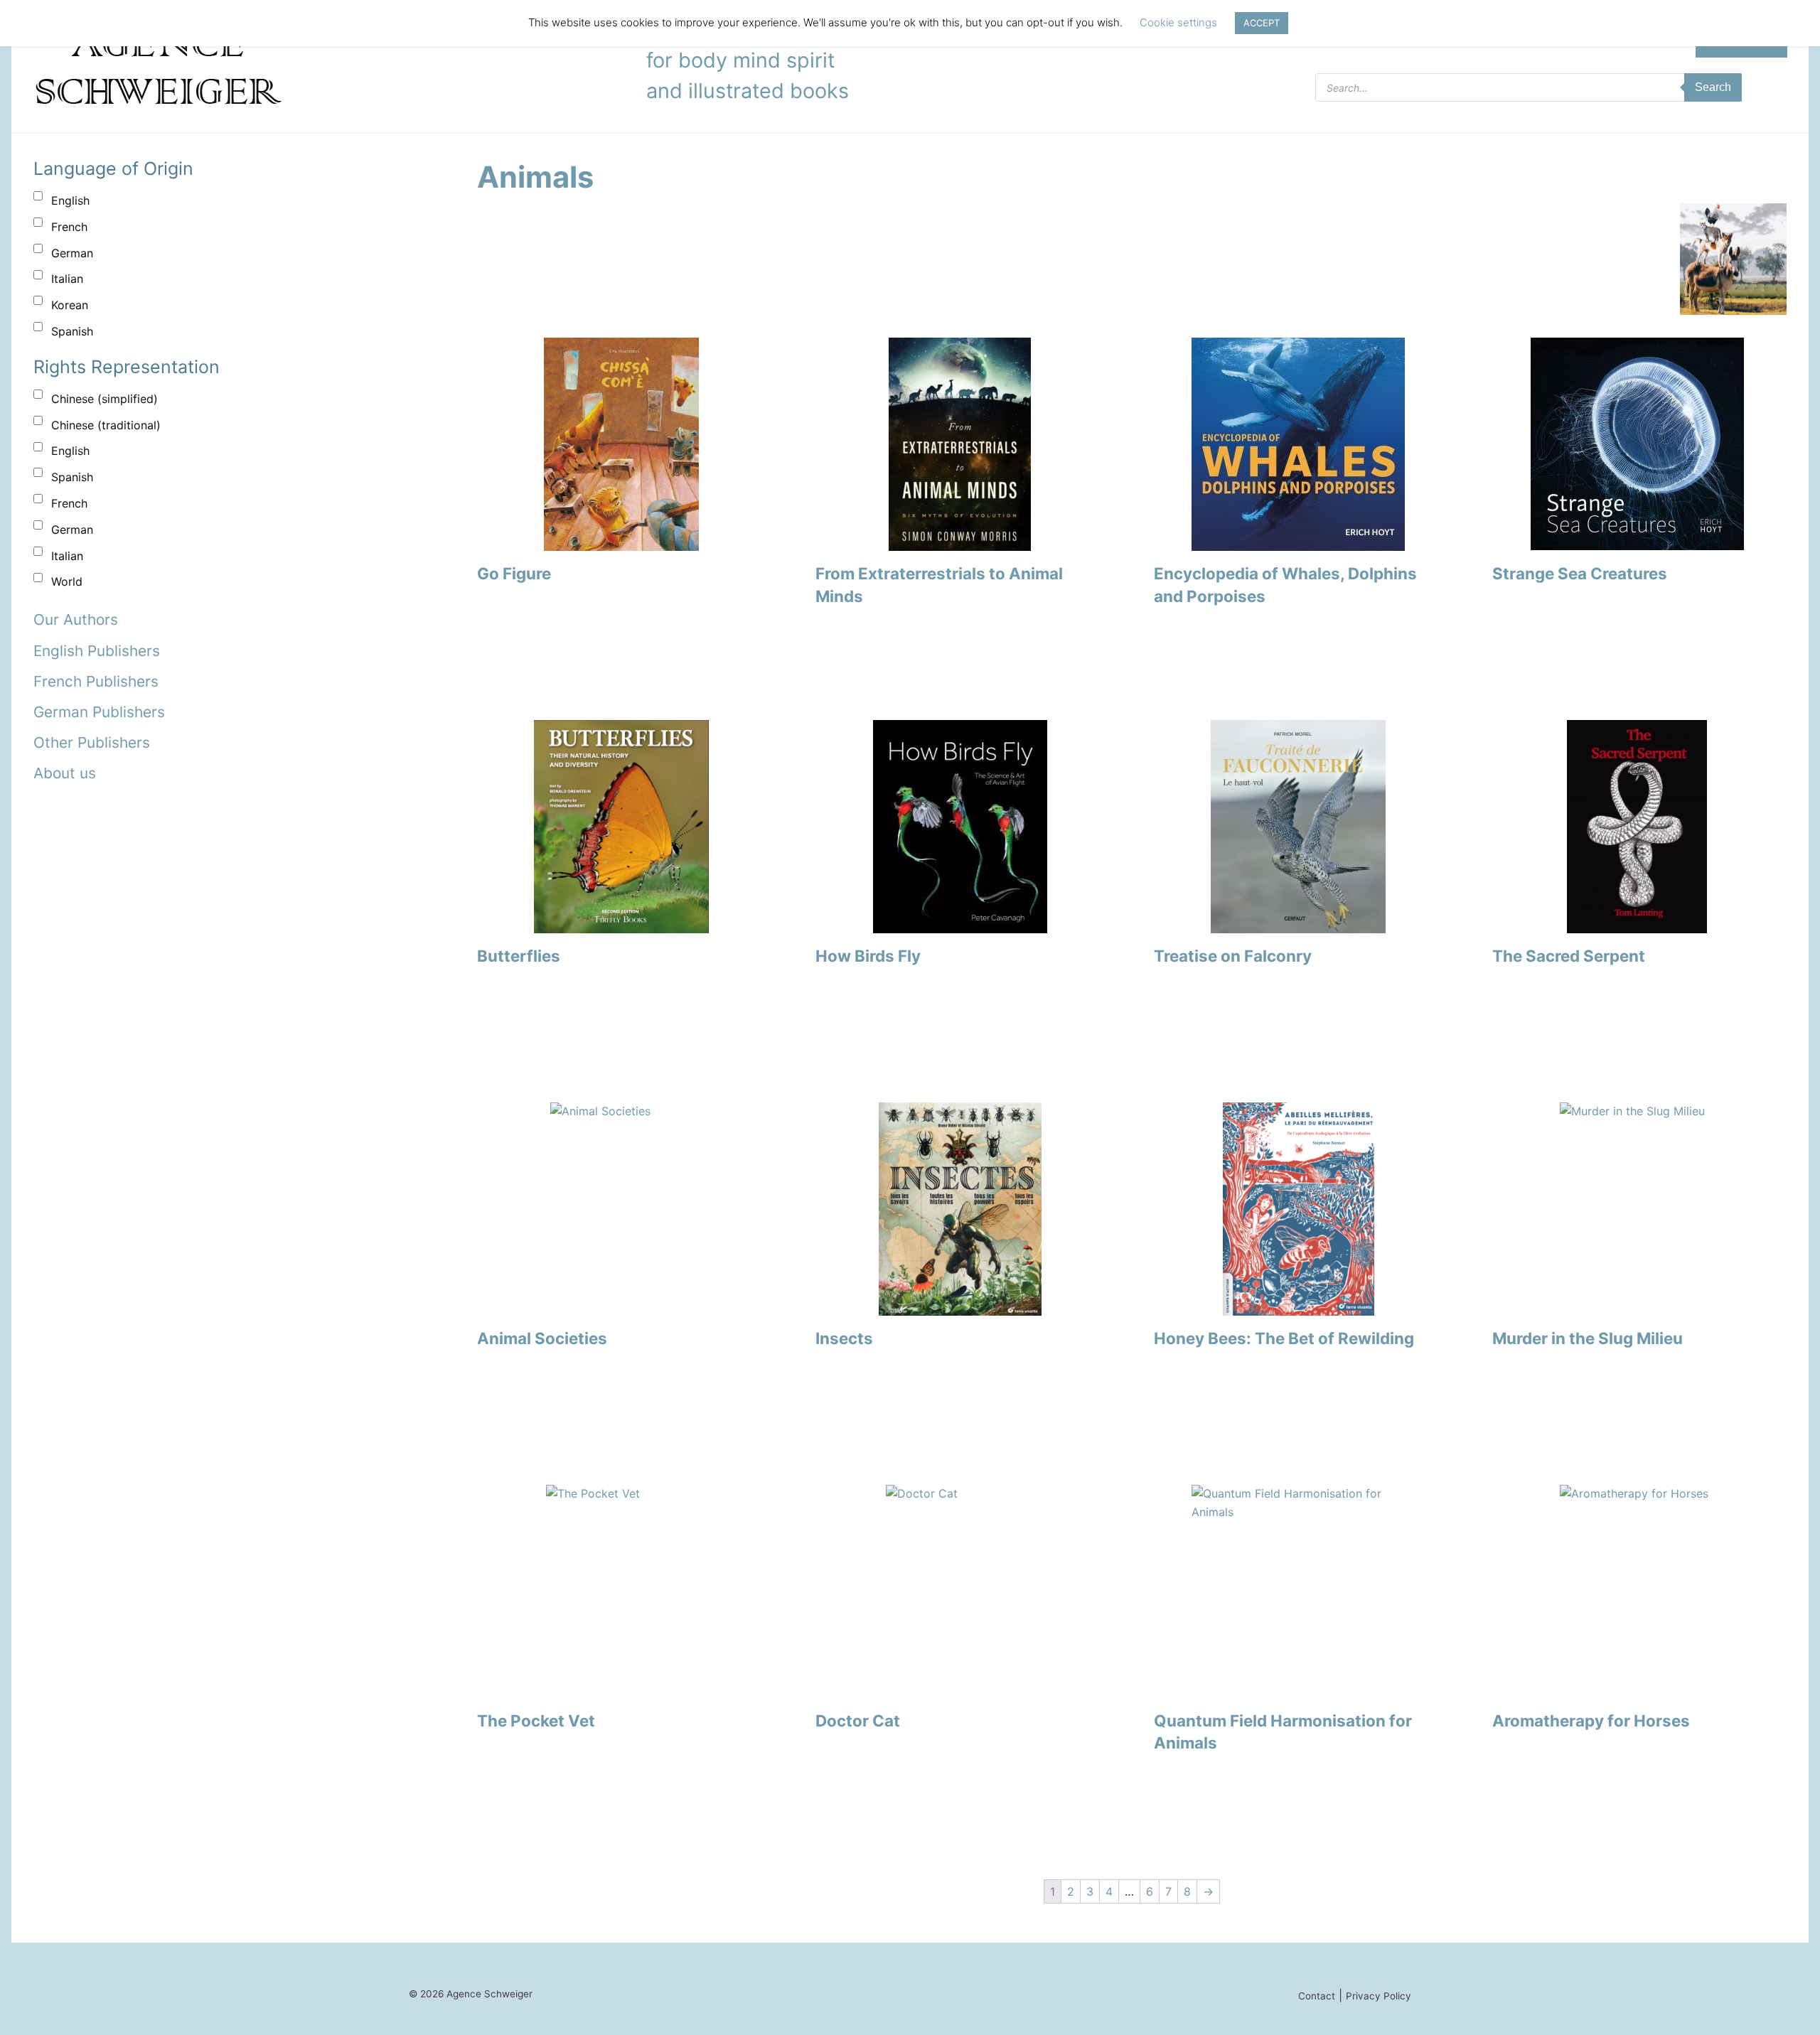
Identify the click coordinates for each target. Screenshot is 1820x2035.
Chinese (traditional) (106, 425)
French (69, 227)
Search (1713, 87)
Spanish (72, 331)
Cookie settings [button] (1178, 22)
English (70, 200)
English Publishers (97, 651)
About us (65, 773)
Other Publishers (92, 742)
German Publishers (99, 712)
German (72, 253)
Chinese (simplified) (105, 399)
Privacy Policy (1379, 1996)
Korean (70, 305)
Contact (1317, 1996)
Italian (67, 279)
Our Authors (76, 619)
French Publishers (96, 681)
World (67, 581)
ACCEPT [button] (1262, 23)
